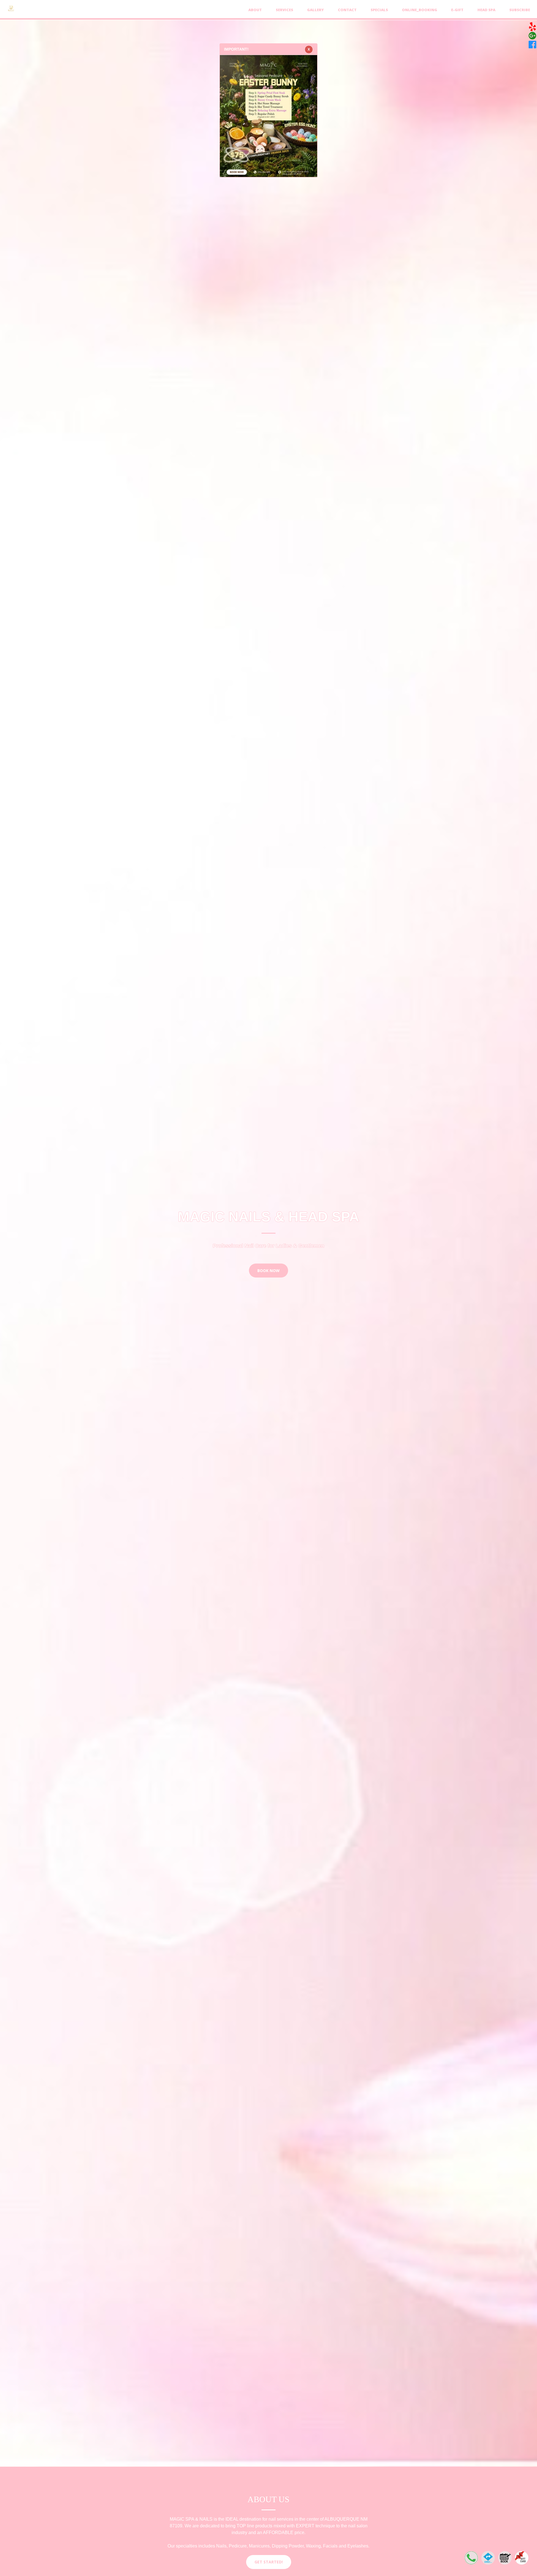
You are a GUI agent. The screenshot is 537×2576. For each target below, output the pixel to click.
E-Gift (457, 10)
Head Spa (486, 10)
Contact (347, 10)
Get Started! (269, 2562)
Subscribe (520, 10)
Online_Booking (420, 10)
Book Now (268, 1270)
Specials (379, 10)
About (255, 10)
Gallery (315, 10)
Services (284, 10)
